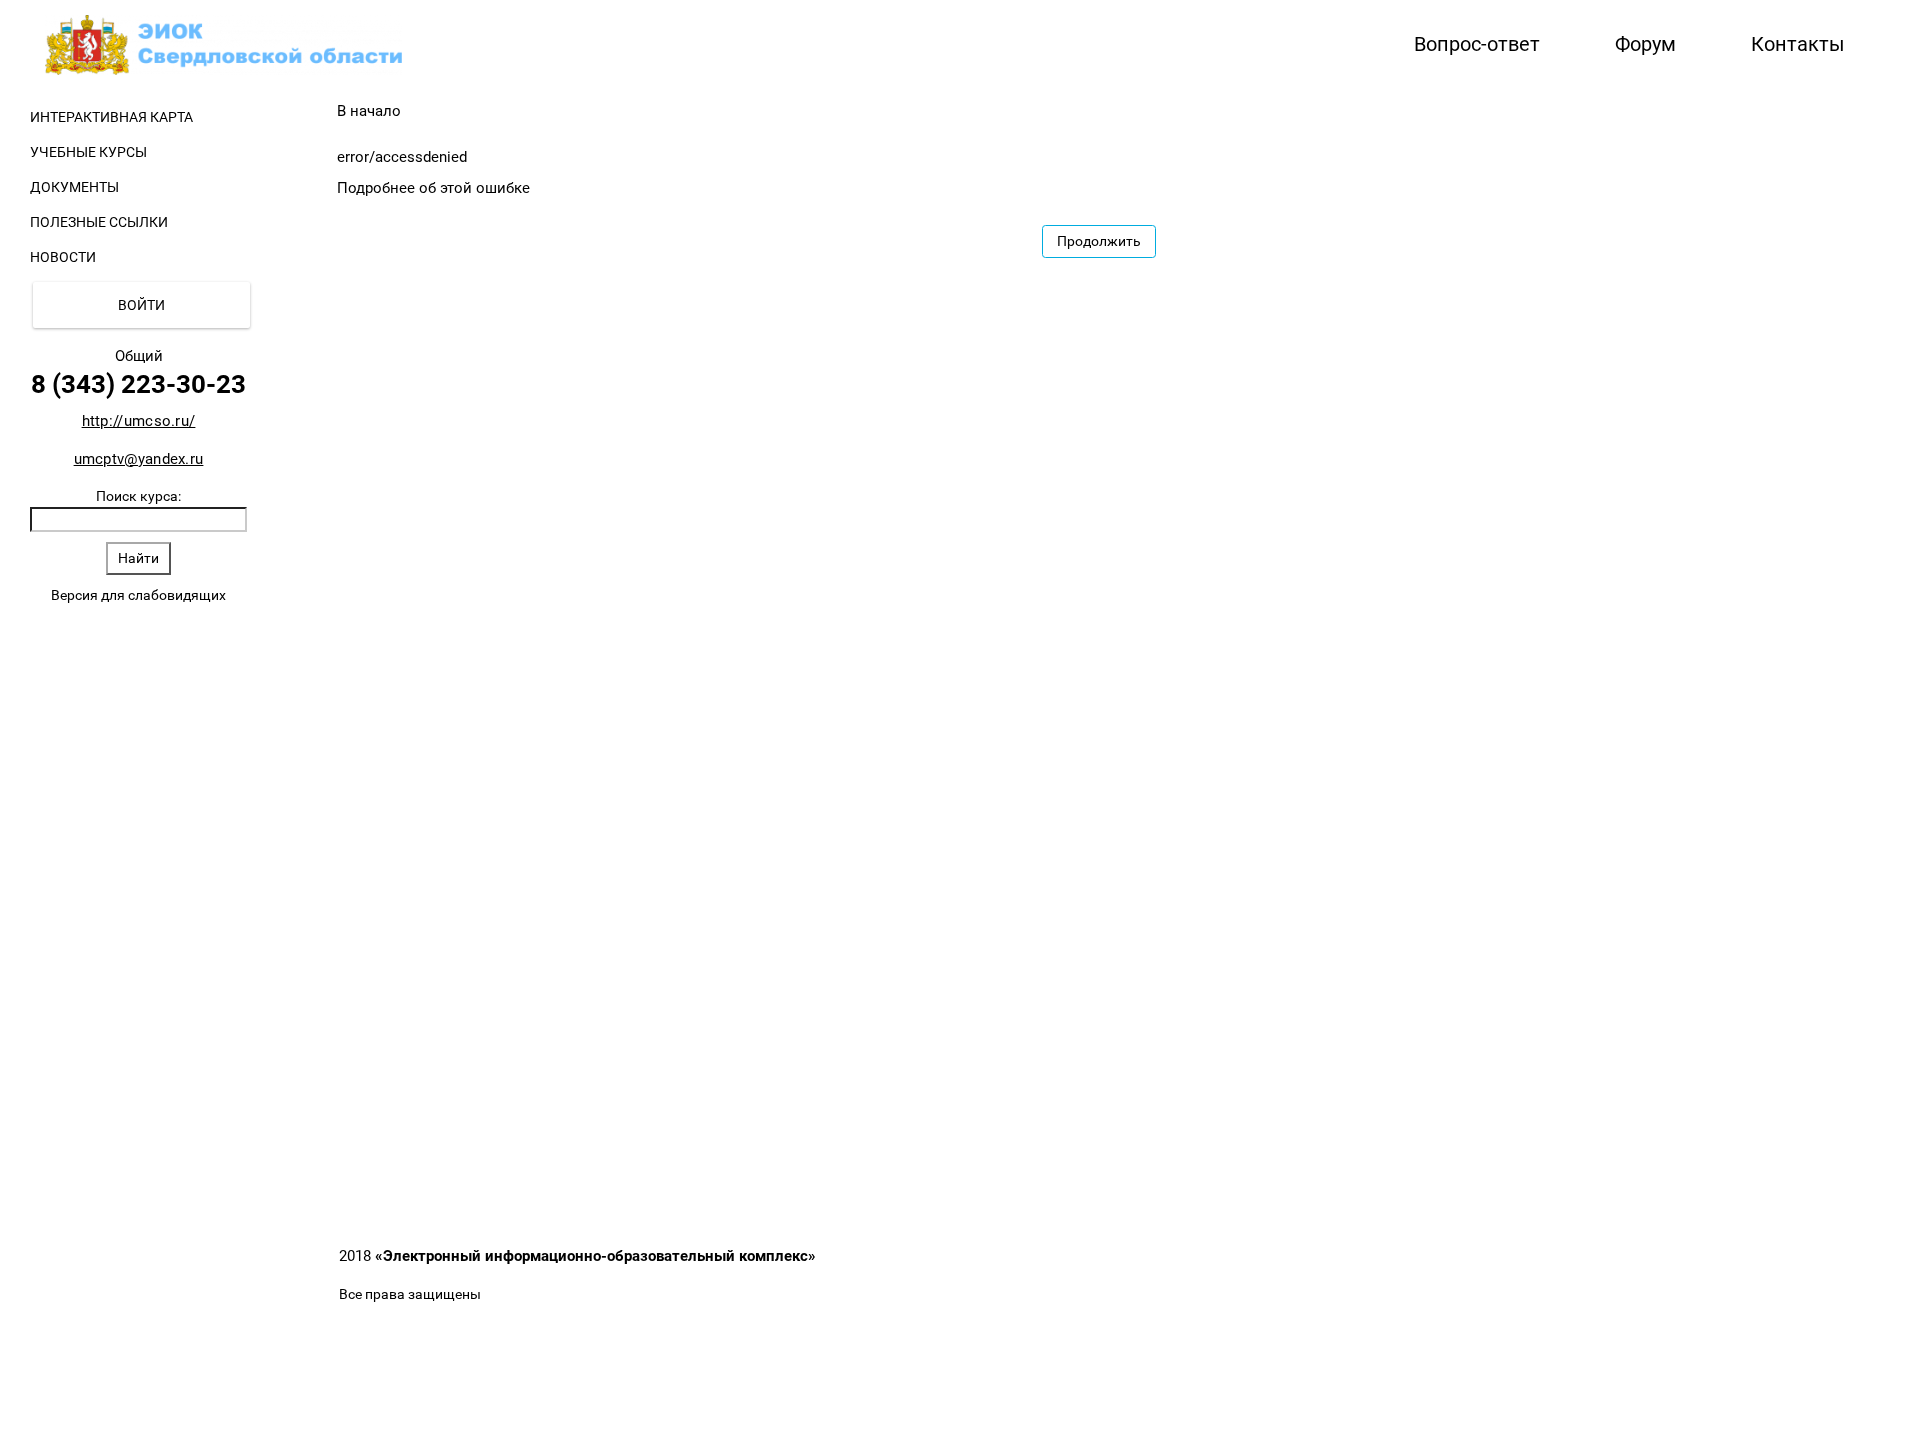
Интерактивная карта (111, 117)
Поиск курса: (138, 496)
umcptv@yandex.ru (139, 459)
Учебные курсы (88, 152)
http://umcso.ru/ (139, 421)
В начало (369, 111)
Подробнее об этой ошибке (433, 188)
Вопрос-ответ (1477, 44)
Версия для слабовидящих (138, 595)
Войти (141, 305)
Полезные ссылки (99, 222)
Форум (1645, 44)
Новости (63, 257)
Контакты (1798, 44)
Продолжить (1099, 241)
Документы (74, 187)
